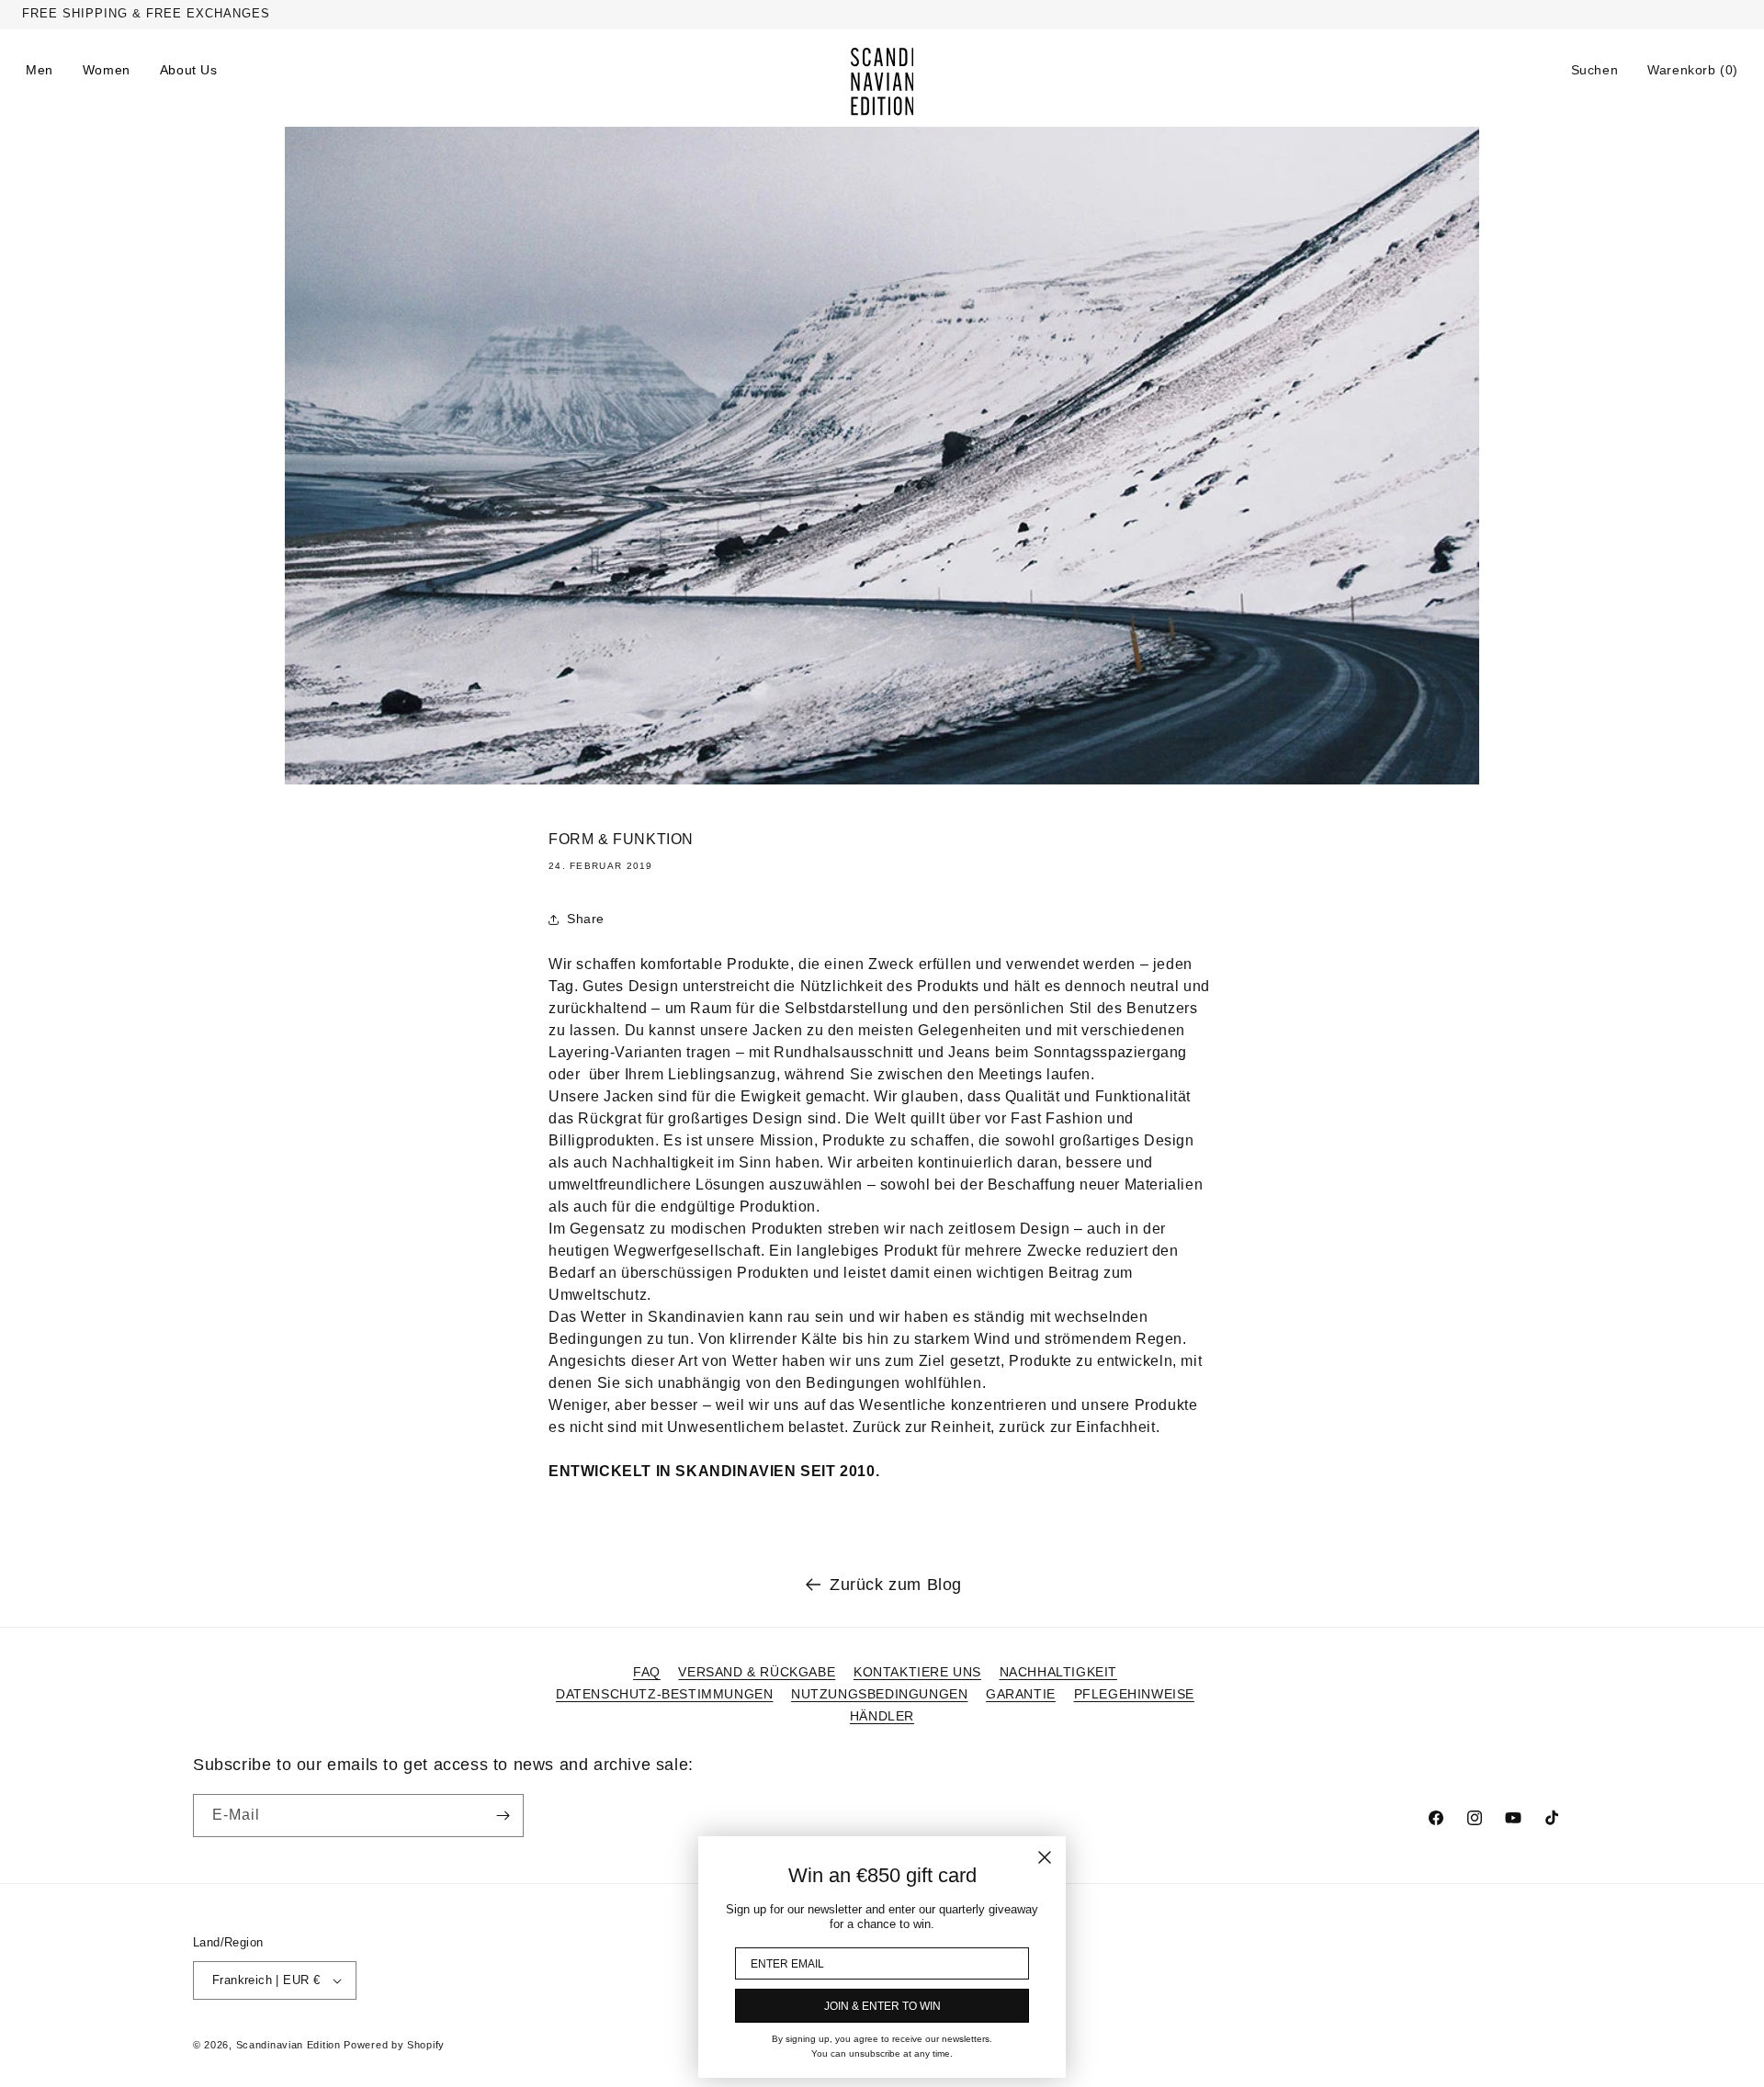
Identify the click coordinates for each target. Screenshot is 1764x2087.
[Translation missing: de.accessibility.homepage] (882, 82)
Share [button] (586, 919)
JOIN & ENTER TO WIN (882, 2006)
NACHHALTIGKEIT (1058, 1672)
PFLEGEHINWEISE (1134, 1694)
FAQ (647, 1672)
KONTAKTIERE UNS (917, 1672)
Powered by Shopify (394, 2045)
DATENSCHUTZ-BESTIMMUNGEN (664, 1694)
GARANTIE (1021, 1694)
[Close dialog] (1045, 1857)
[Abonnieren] (503, 1816)
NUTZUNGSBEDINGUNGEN (879, 1694)
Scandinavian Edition (288, 2045)
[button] (1595, 70)
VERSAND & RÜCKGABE (757, 1672)
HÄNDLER (882, 1716)
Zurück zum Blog (896, 1585)
